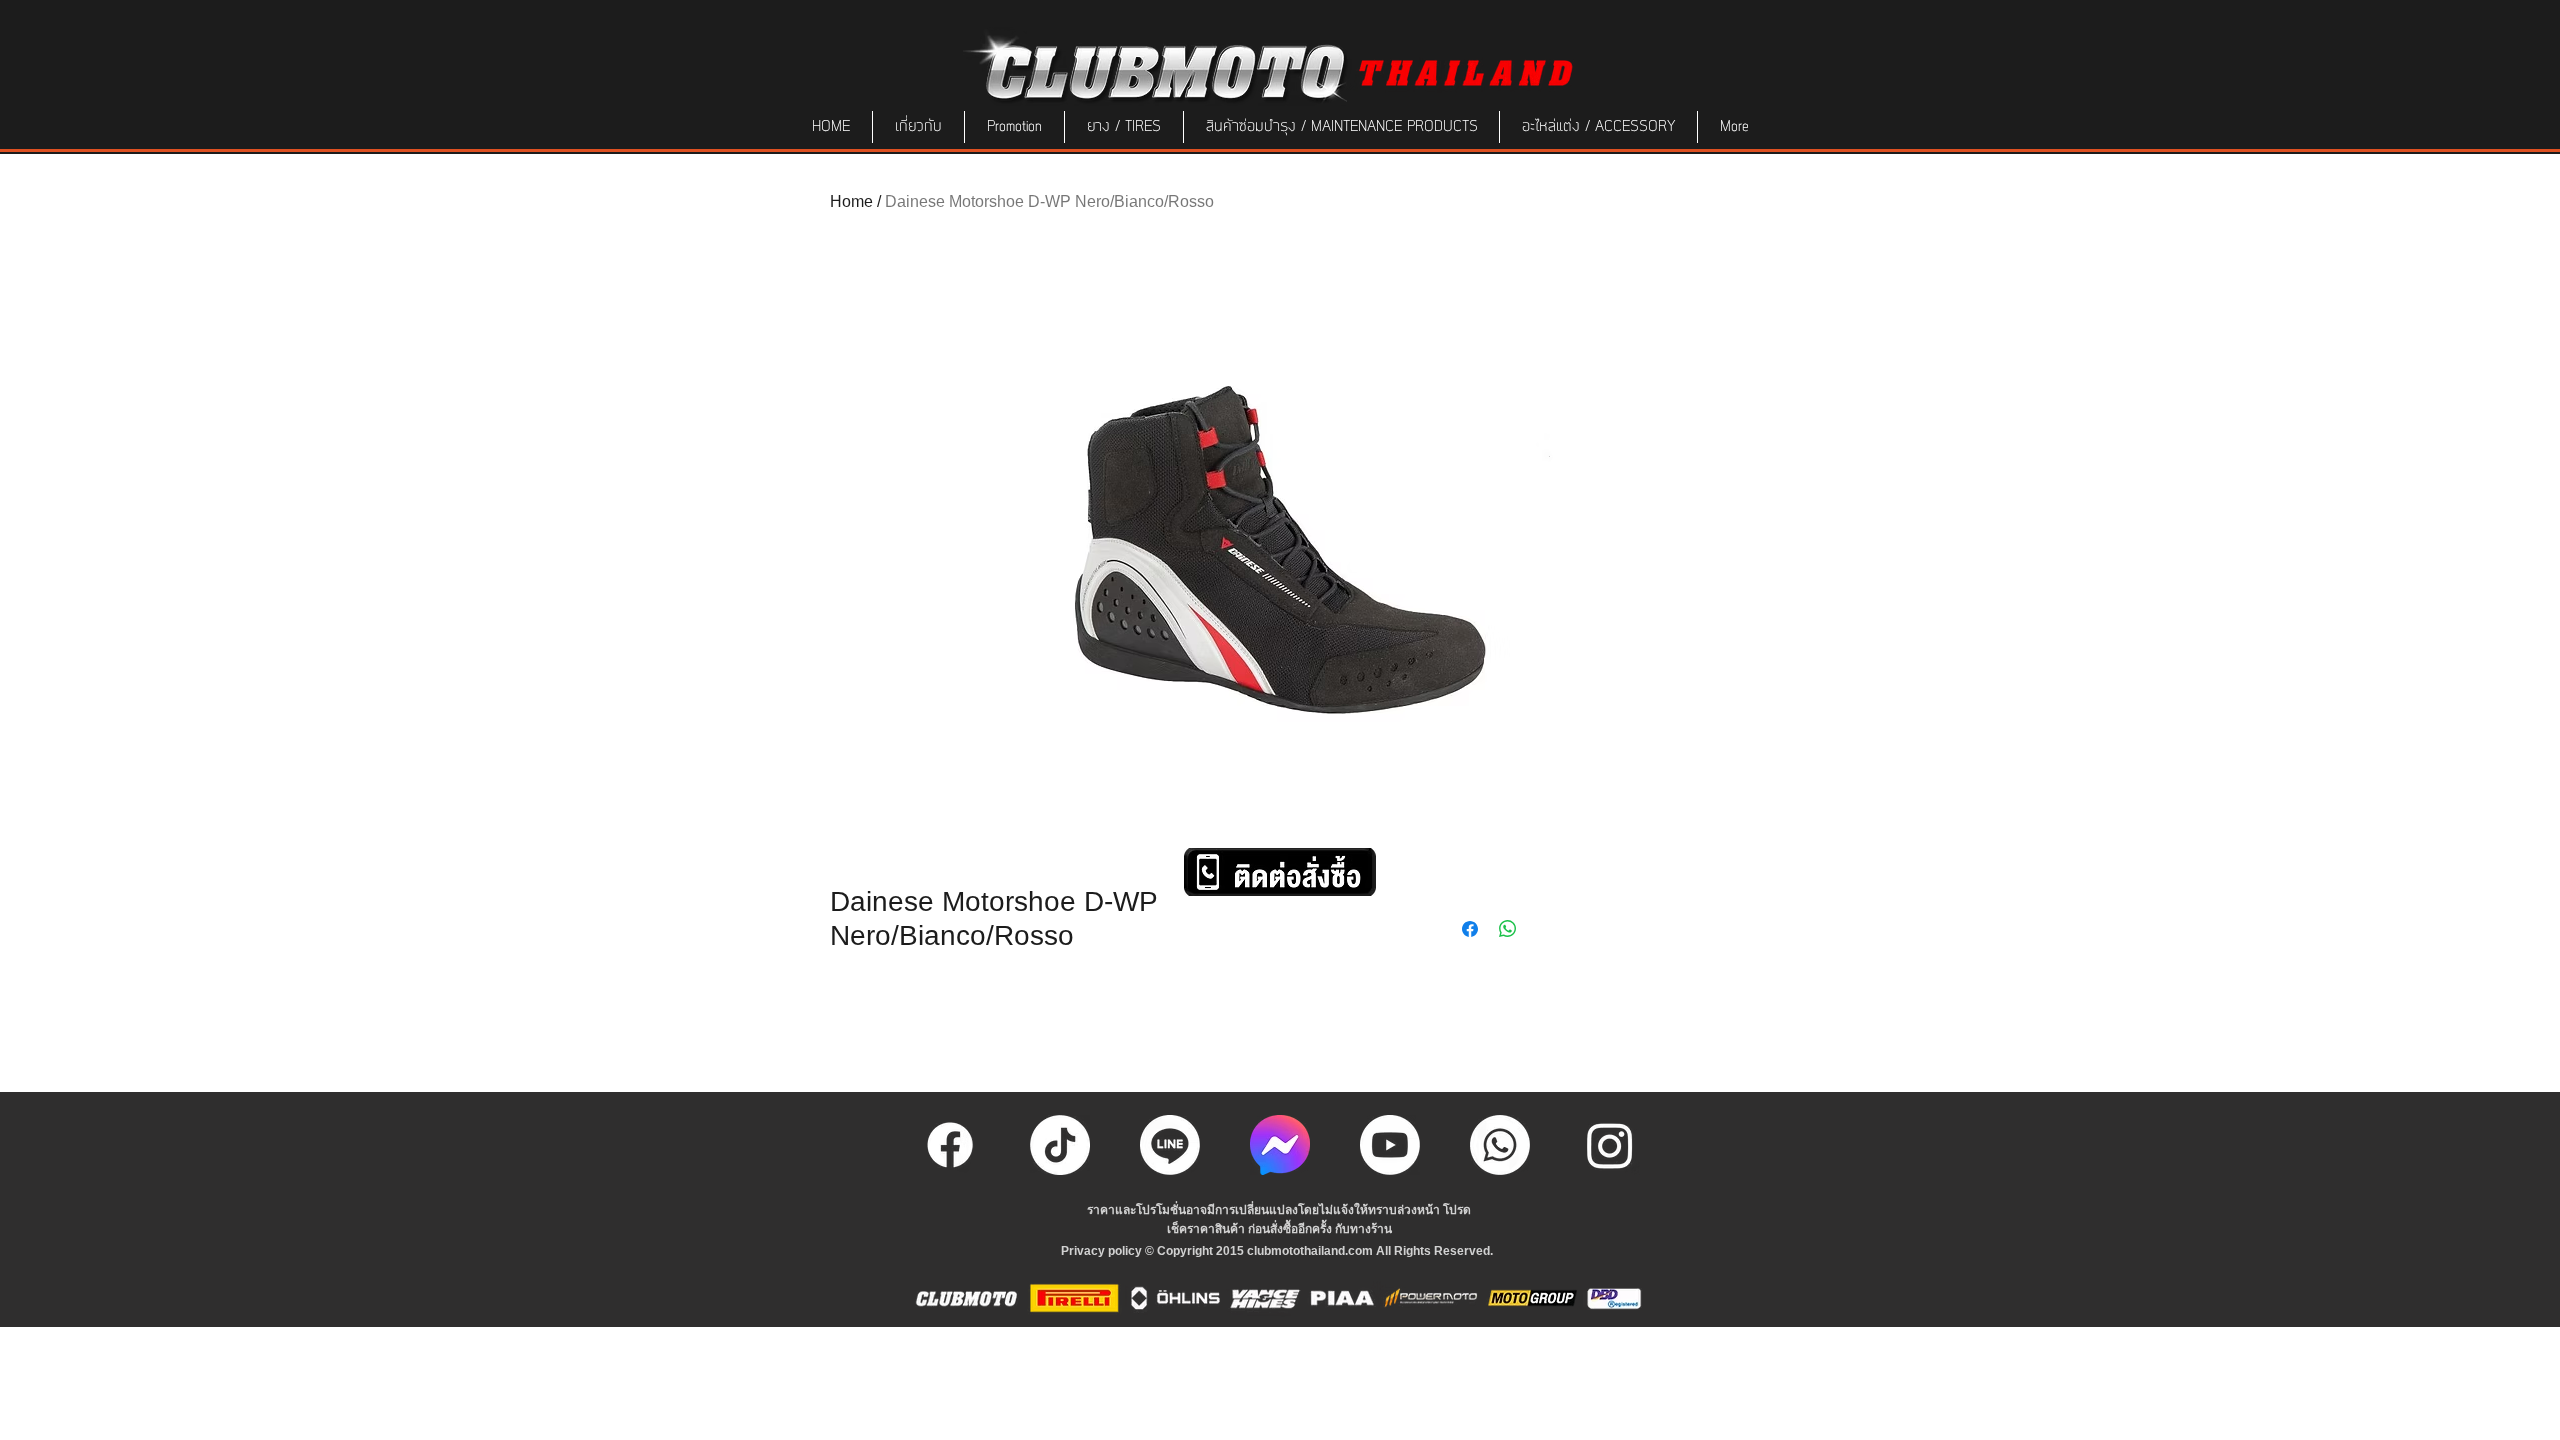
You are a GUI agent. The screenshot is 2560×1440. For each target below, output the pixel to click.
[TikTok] (1060, 1145)
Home (851, 201)
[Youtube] (1390, 1145)
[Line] (1170, 1145)
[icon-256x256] (1280, 1145)
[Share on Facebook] (1470, 929)
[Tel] (1500, 1145)
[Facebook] (950, 1145)
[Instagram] (1610, 1145)
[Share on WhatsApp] (1508, 929)
